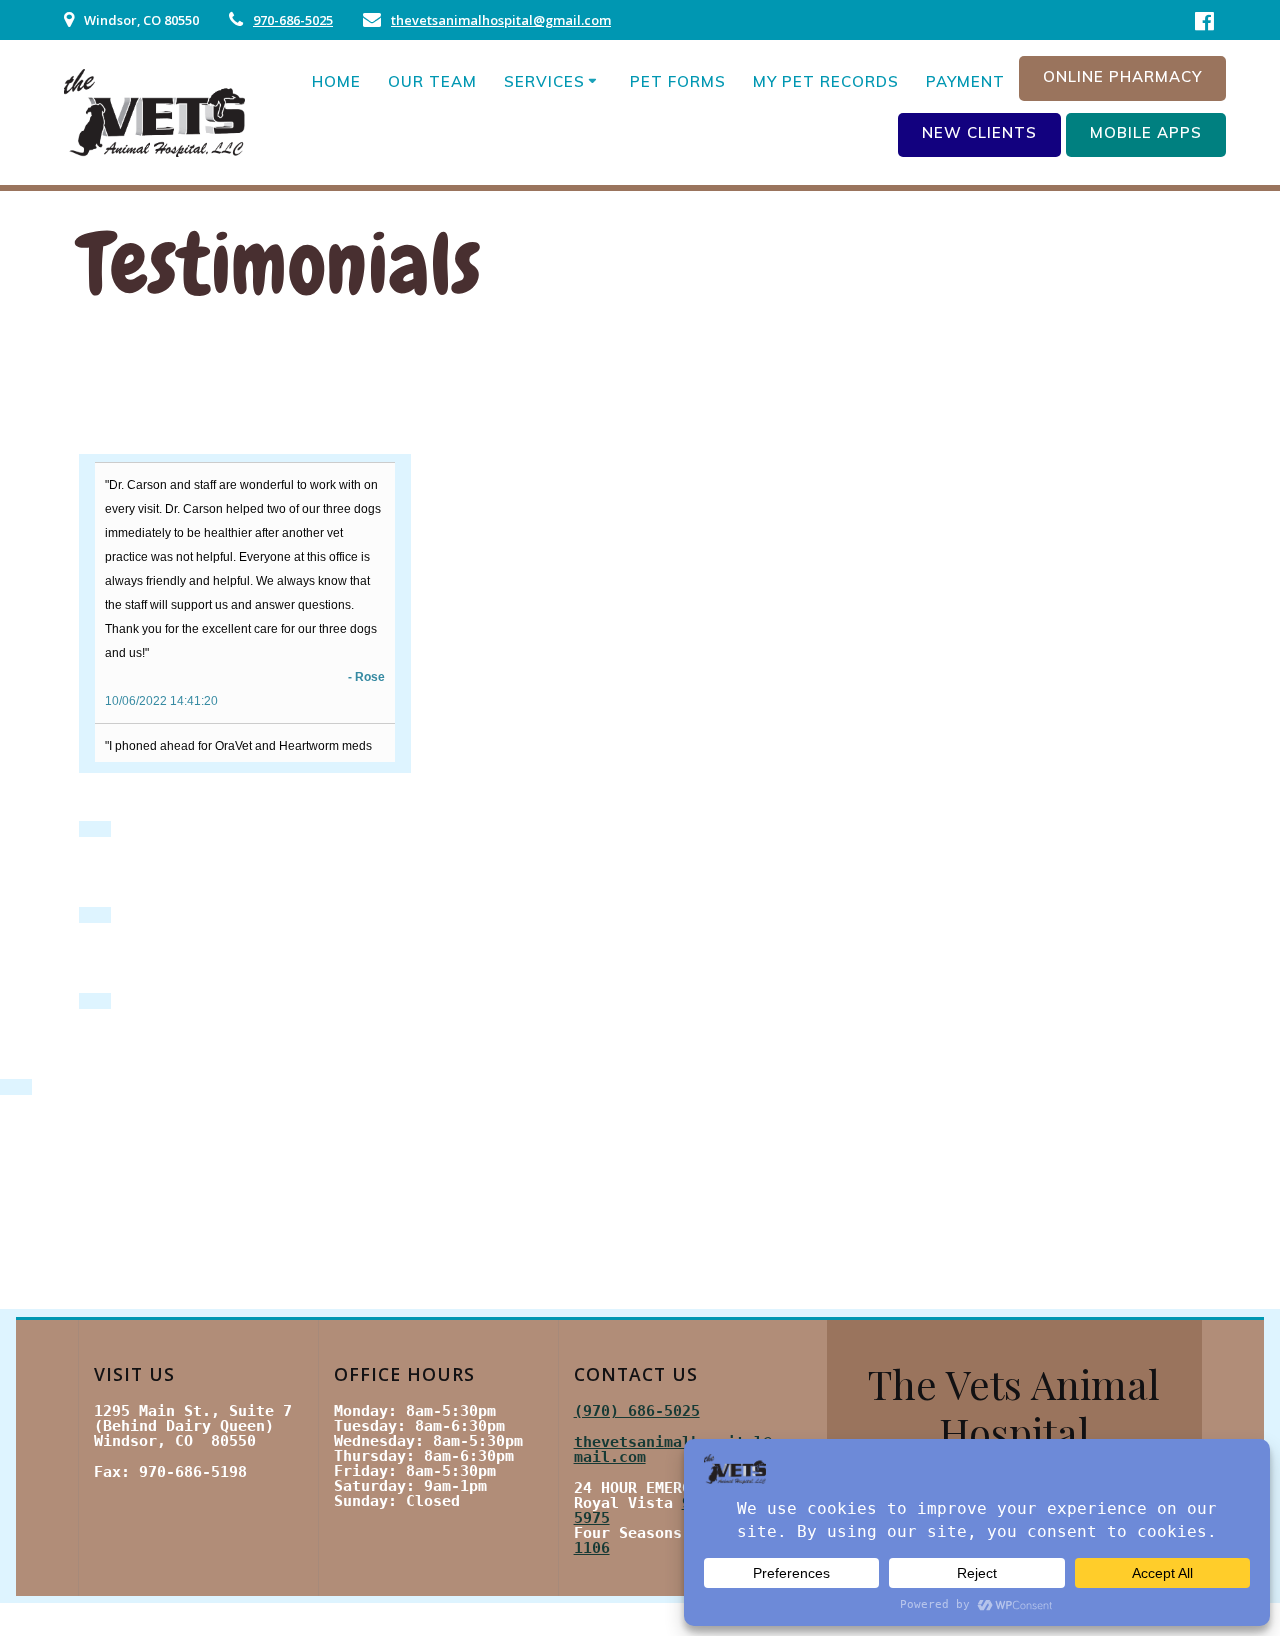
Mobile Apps (1146, 132)
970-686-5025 (293, 20)
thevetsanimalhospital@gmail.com (501, 20)
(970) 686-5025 (637, 1411)
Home (336, 81)
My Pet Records (826, 81)
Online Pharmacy (1122, 76)
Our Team (432, 81)
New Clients (979, 132)
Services (544, 81)
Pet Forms (678, 81)
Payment (965, 81)
